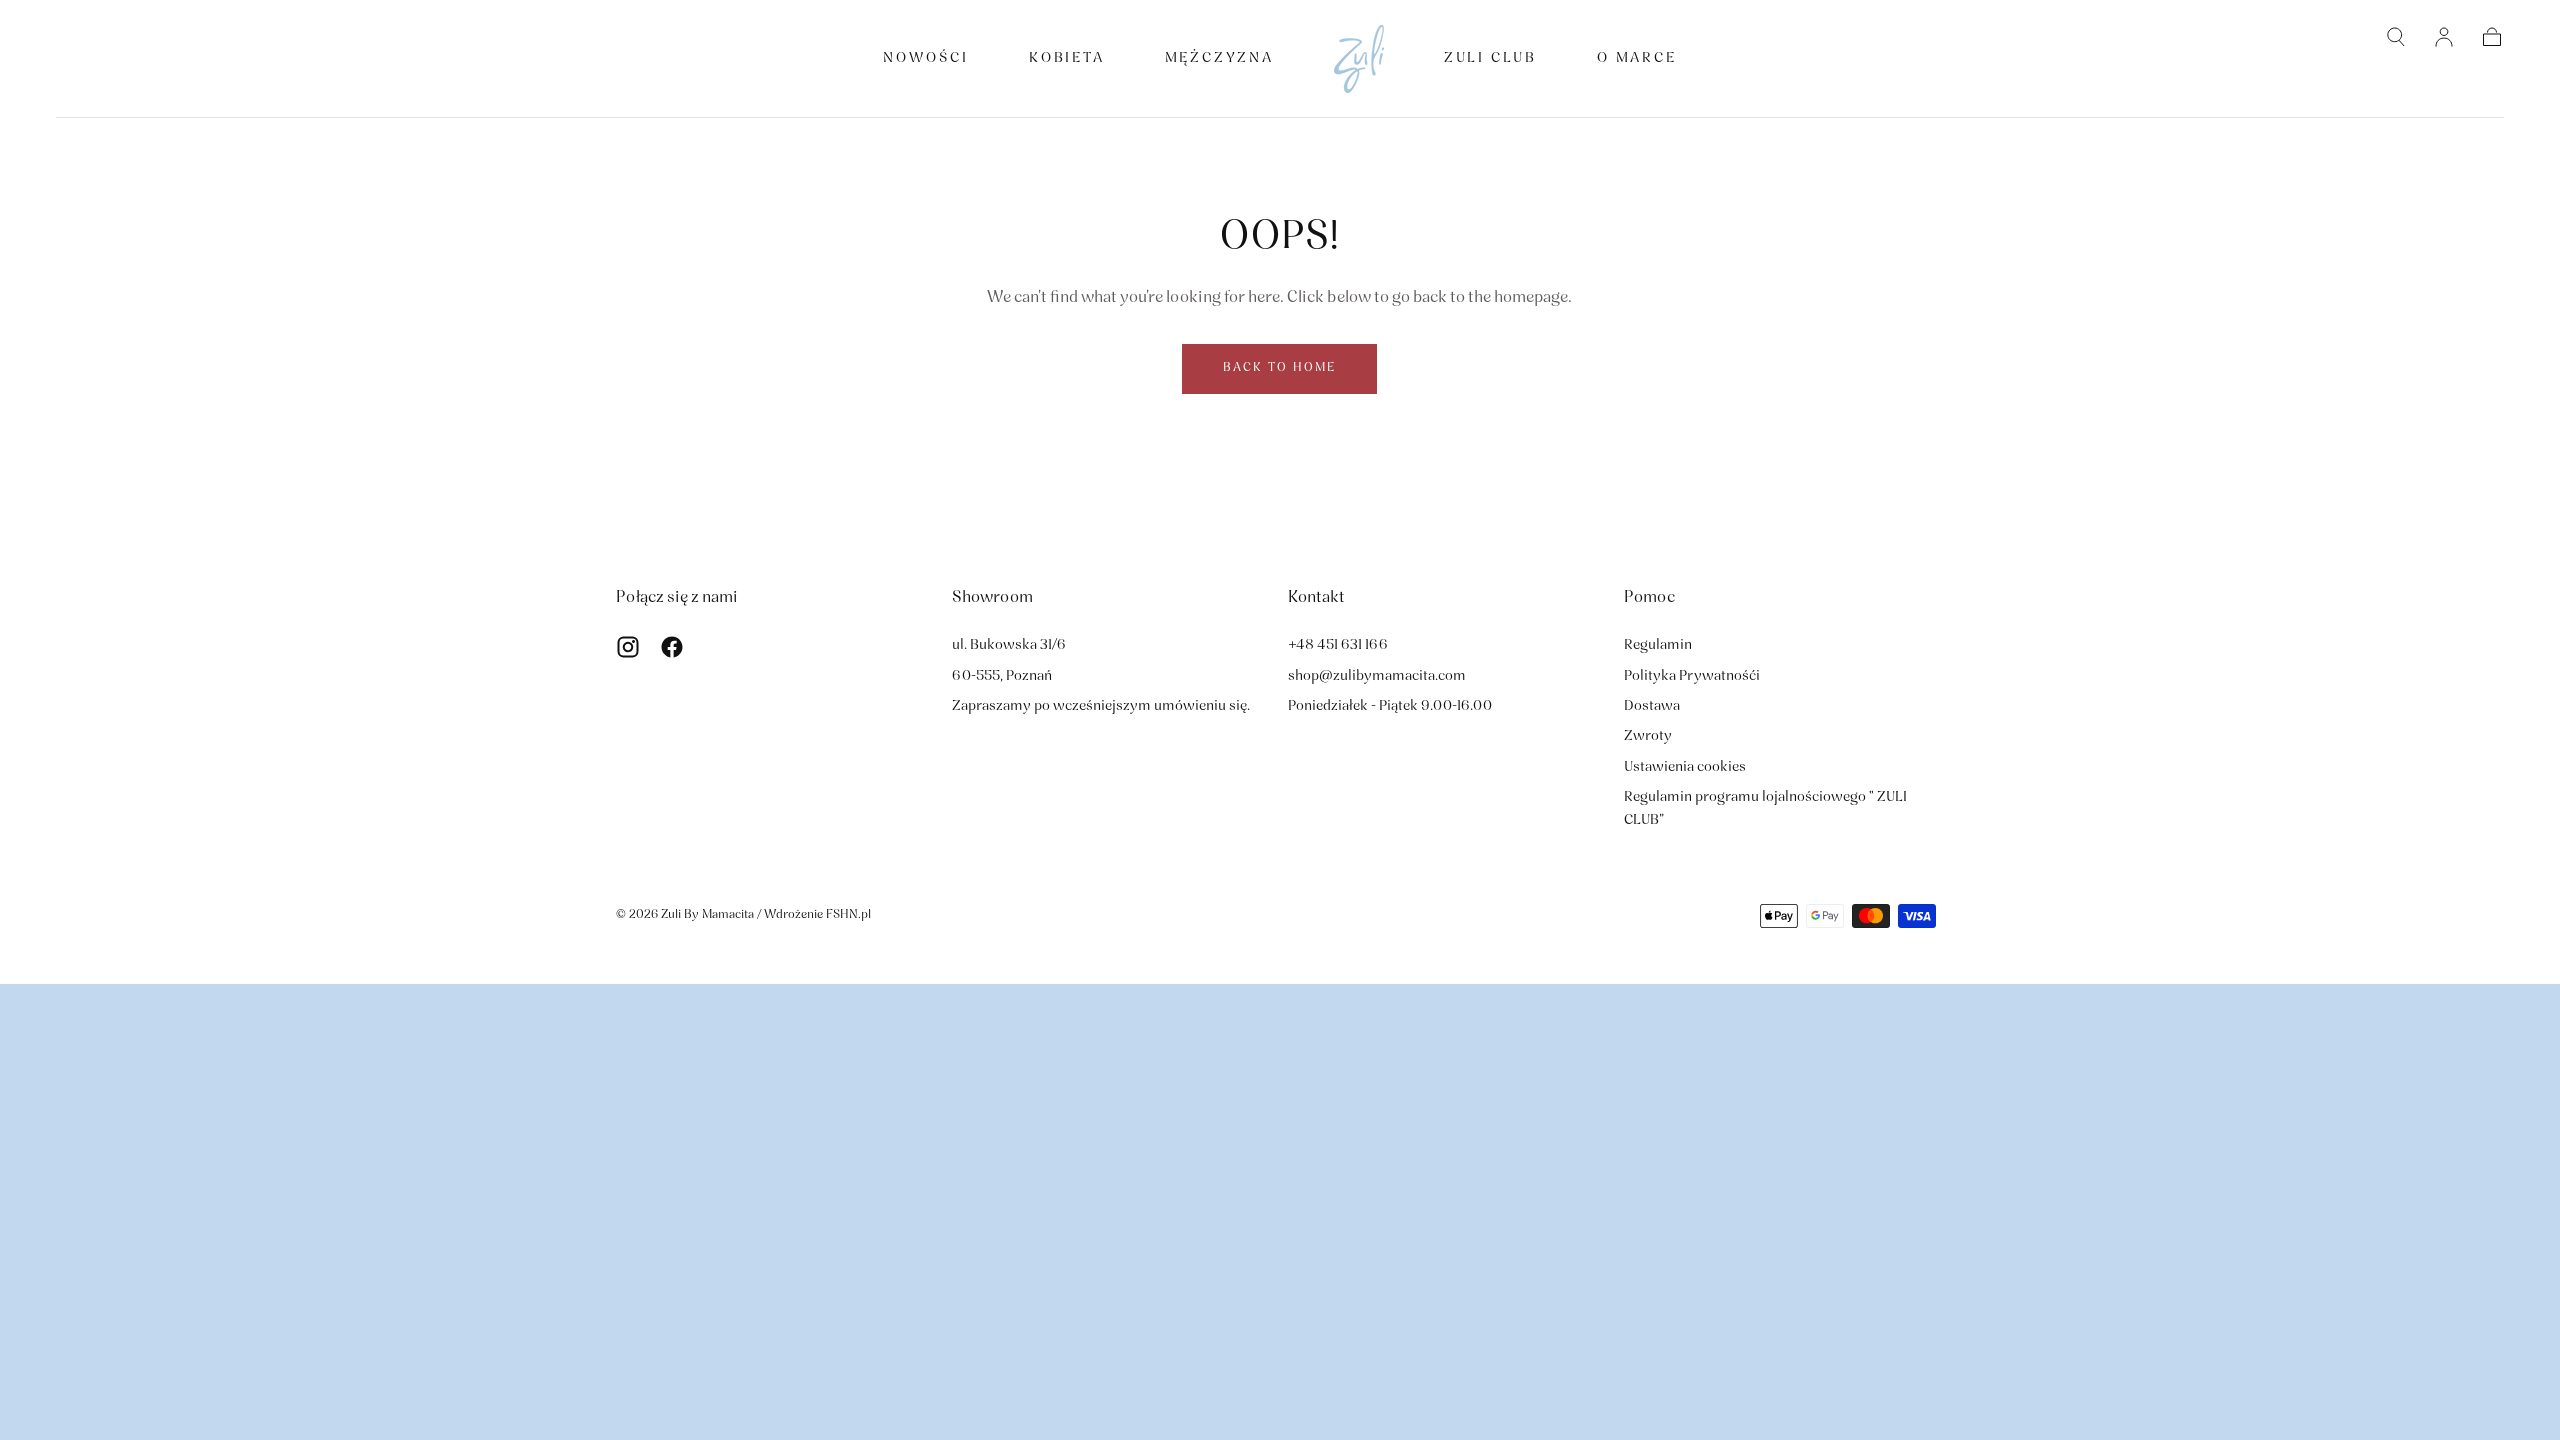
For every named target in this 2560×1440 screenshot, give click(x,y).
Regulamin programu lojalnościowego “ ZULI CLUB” (1765, 808)
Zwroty (1648, 736)
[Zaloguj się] (2444, 37)
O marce (1637, 58)
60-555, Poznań (1002, 676)
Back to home (1279, 368)
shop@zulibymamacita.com (1377, 676)
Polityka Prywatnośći (1692, 676)
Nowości (926, 58)
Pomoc (1649, 598)
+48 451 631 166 (1338, 645)
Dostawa (1652, 706)
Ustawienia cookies (1685, 767)
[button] (2396, 37)
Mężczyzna (1219, 58)
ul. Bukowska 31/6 (1009, 645)
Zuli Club (1490, 58)
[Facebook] (672, 647)
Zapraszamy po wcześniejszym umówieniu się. (1101, 706)
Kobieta (1067, 58)
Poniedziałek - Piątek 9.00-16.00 (1390, 706)
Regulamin (1658, 645)
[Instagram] (628, 647)
